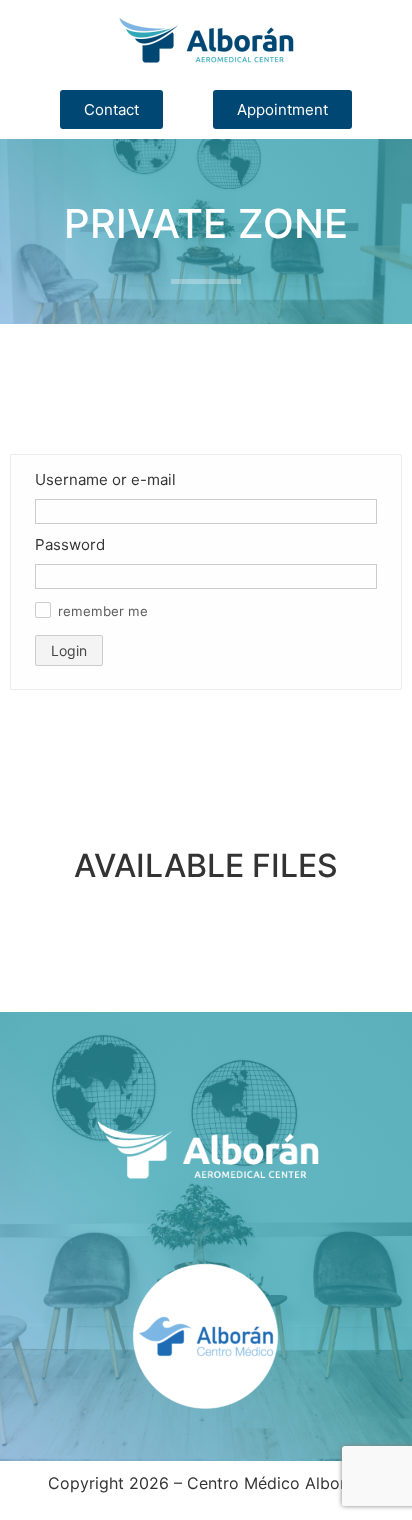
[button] (43, 610)
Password (70, 544)
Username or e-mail (105, 479)
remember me (103, 611)
